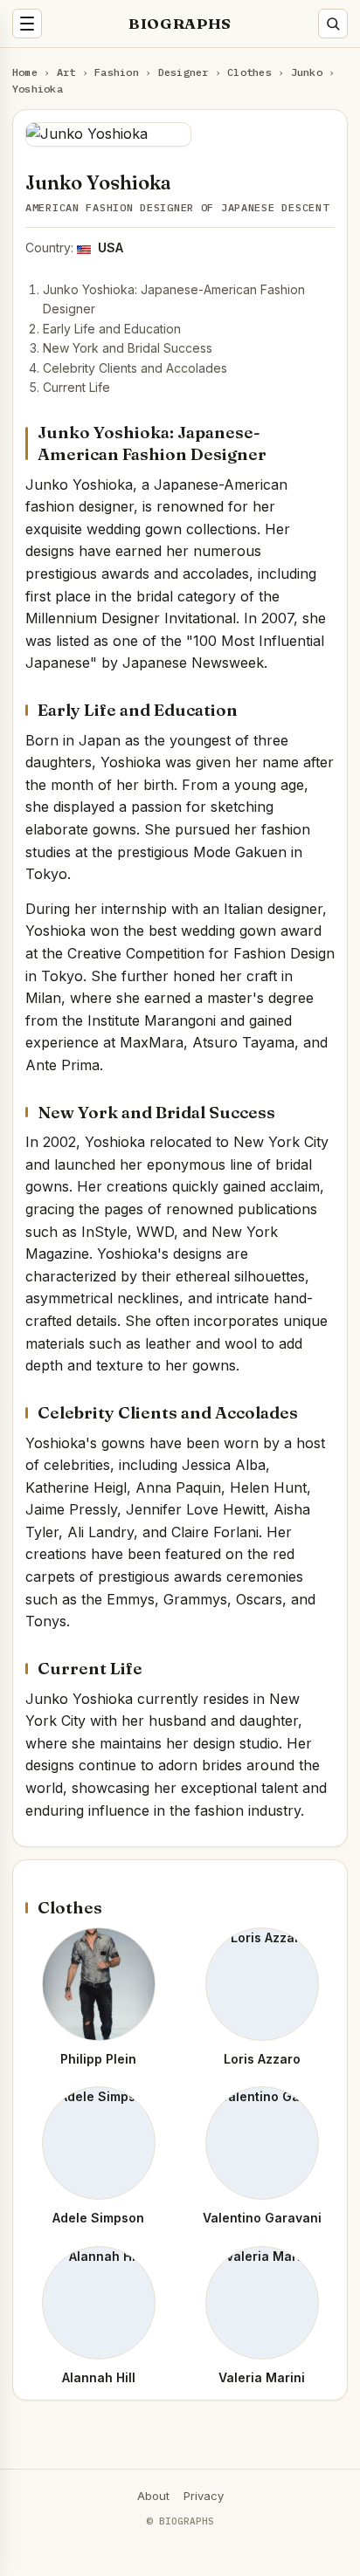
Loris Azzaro (262, 2059)
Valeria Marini (262, 2377)
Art (66, 72)
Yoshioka (38, 89)
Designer (183, 72)
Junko (307, 72)
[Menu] (27, 24)
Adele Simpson (98, 2218)
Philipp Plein (98, 2059)
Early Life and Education (112, 329)
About (153, 2496)
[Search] (333, 24)
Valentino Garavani (262, 2218)
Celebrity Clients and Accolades (135, 368)
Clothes (249, 72)
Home (25, 72)
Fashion (117, 72)
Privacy (204, 2496)
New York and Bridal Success (128, 348)
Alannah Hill (99, 2377)
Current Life (76, 387)
